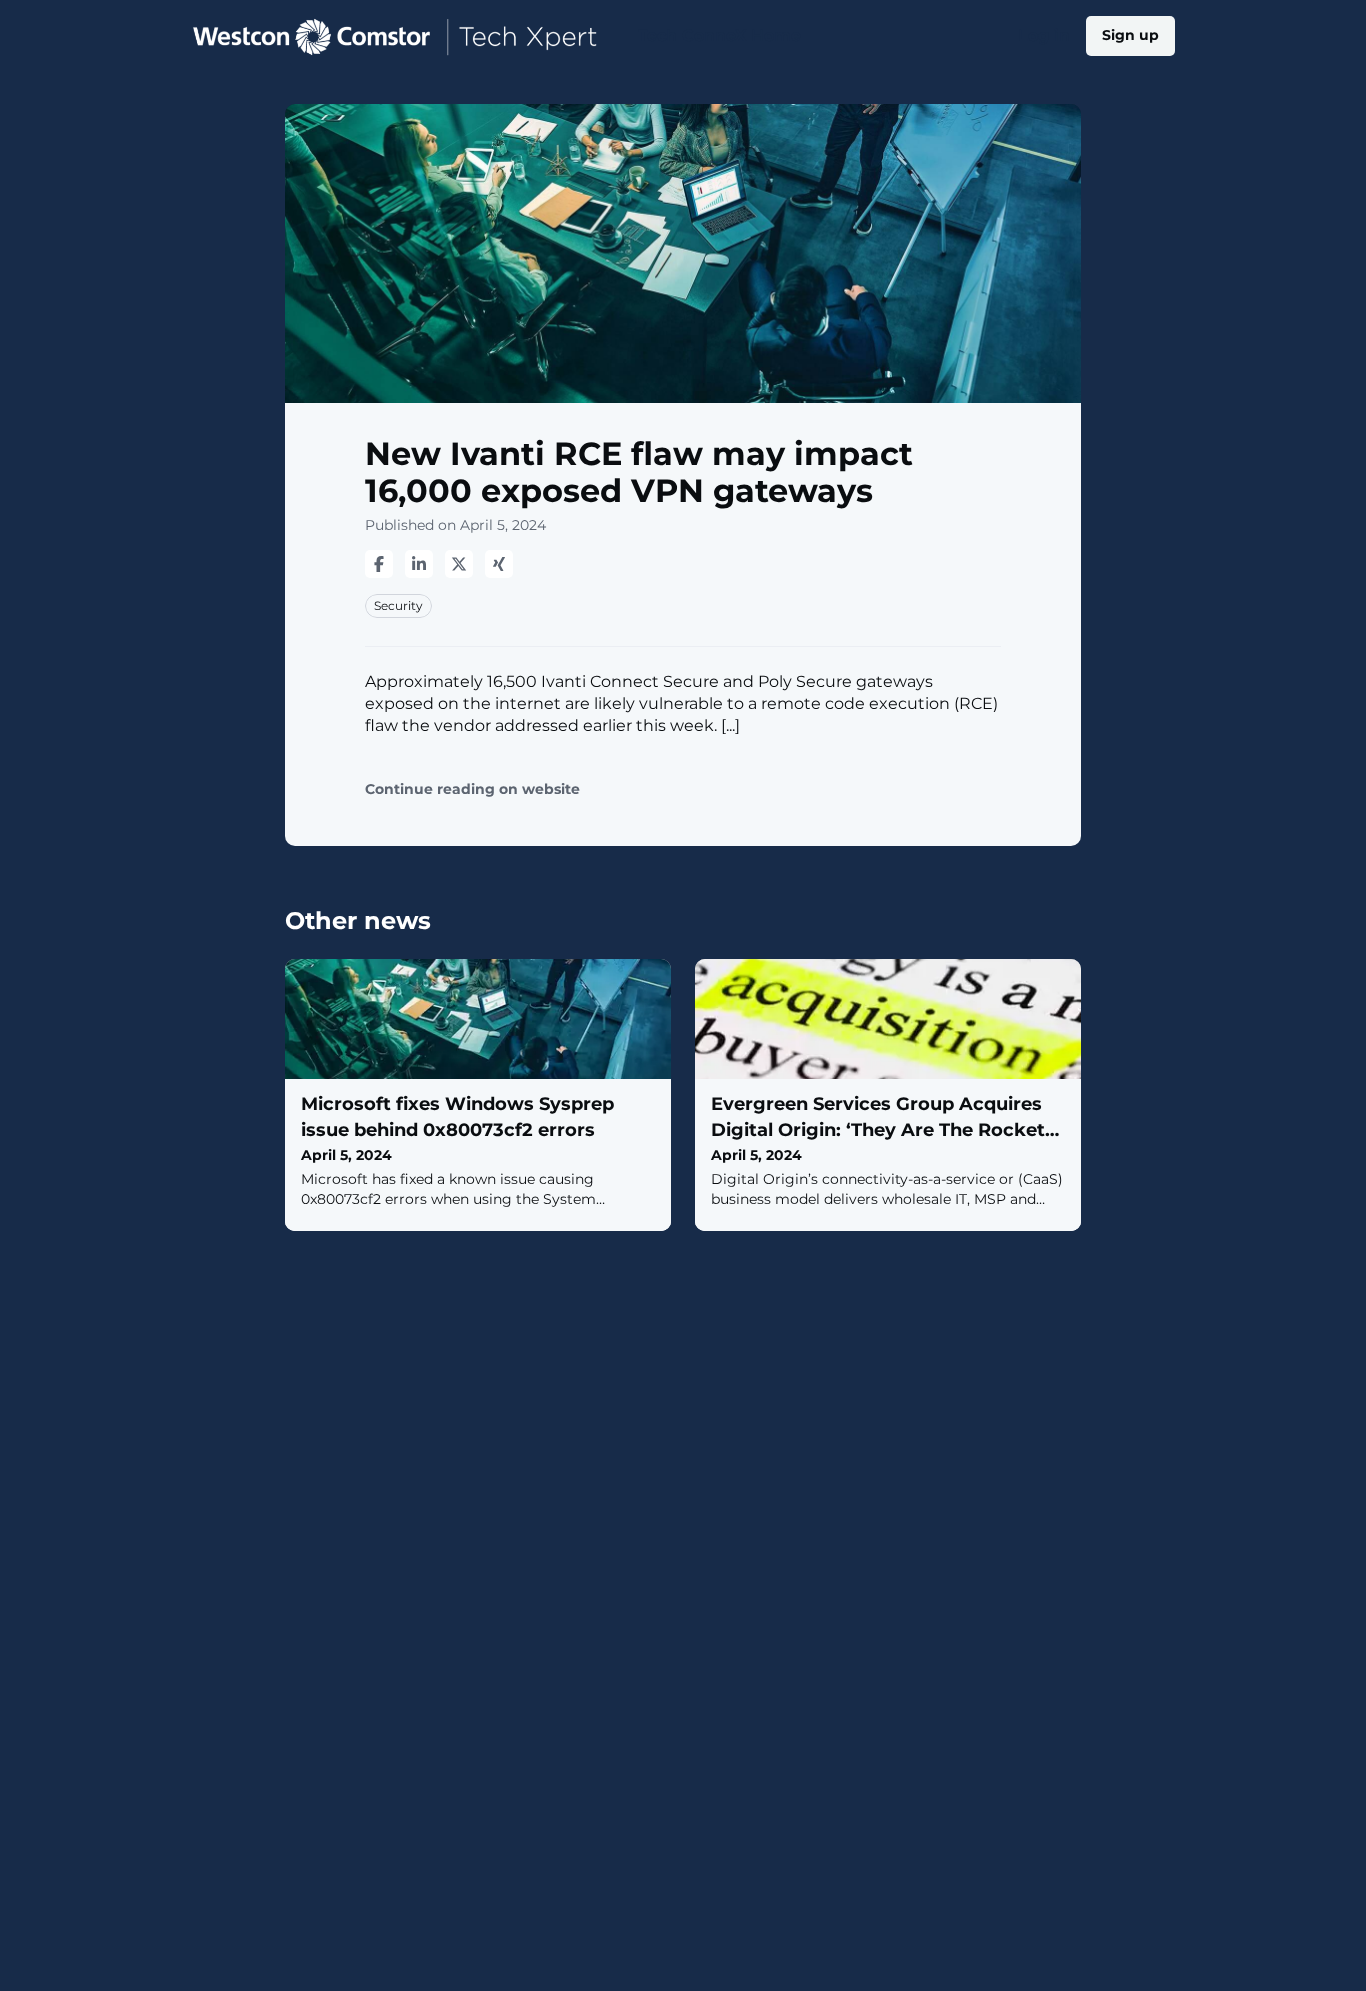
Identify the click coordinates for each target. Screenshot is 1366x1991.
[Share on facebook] (379, 564)
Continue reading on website (472, 789)
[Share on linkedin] (419, 564)
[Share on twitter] (459, 564)
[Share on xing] (499, 564)
